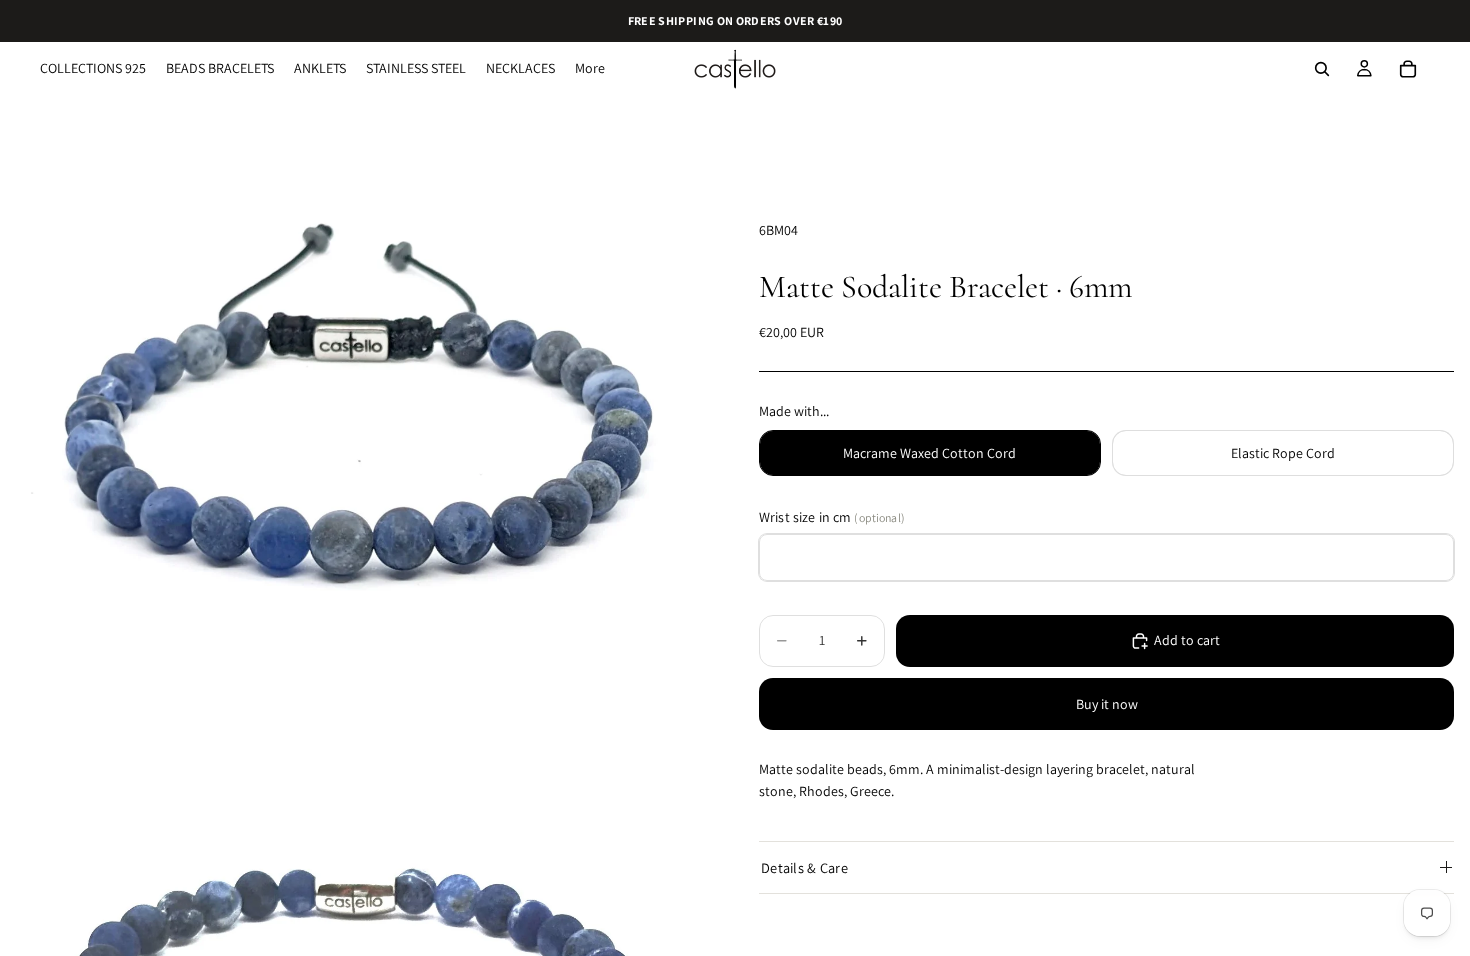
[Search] (1322, 69)
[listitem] (590, 69)
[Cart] (1408, 69)
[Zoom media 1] (355, 443)
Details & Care (804, 867)
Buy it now (1107, 704)
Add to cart (1187, 640)
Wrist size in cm (832, 517)
